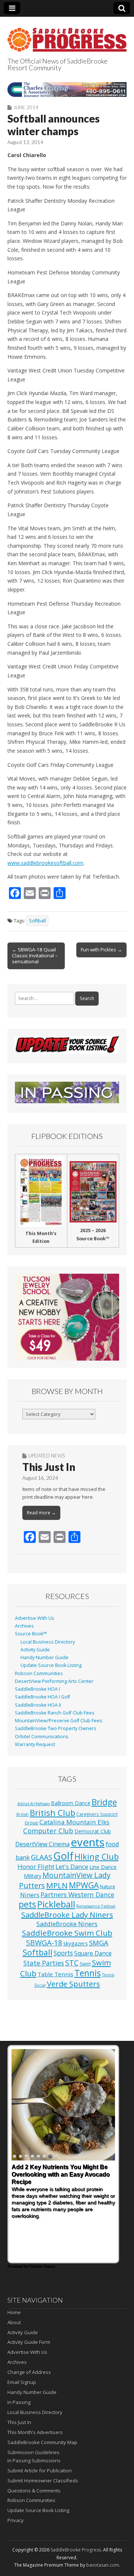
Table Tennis (55, 1974)
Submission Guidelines (33, 2452)
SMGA (99, 1943)
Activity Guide (35, 1650)
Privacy (16, 2520)
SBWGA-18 (44, 1943)
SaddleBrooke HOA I (37, 1689)
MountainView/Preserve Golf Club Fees (59, 1721)
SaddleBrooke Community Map (42, 2442)
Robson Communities (39, 1673)
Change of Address (29, 2372)
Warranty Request (35, 1744)
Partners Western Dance (77, 1895)
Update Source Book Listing (51, 1665)
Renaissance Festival (96, 1906)
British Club (52, 1813)
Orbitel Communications (42, 1737)
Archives (24, 1626)
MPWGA (84, 1885)
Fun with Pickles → (101, 950)
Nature (108, 1886)
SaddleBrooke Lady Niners (67, 1915)
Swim (85, 1964)
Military (33, 1876)
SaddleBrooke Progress (76, 2550)
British (23, 1814)
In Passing (19, 2402)
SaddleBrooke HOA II (38, 1705)
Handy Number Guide (44, 1657)
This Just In (49, 1467)
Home (14, 2312)
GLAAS (42, 1857)
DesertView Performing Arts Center (54, 1681)
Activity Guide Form (29, 2342)
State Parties (44, 1963)
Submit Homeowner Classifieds (43, 2481)
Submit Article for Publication (40, 2471)
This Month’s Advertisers (35, 2432)
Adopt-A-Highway (34, 1804)
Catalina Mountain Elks (74, 1822)
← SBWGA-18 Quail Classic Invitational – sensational (35, 955)
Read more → (41, 1513)
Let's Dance (72, 1867)
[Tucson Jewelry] (67, 1317)
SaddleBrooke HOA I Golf (42, 1697)
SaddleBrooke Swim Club (67, 1933)
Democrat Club (93, 1831)
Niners (30, 1895)
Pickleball (56, 1904)
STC (72, 1963)
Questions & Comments (34, 2491)
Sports (63, 1953)
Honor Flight (36, 1867)
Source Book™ (31, 1634)
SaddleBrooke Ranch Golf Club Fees (55, 1713)
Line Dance (103, 1867)
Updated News (47, 1456)
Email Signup (22, 2382)
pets (27, 1904)
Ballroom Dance (71, 1803)
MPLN (57, 1885)
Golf (63, 1856)
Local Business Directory (48, 1642)
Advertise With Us (35, 1618)
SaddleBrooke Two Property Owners (56, 1728)
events (88, 1842)
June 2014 (26, 107)
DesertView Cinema (42, 1844)
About (14, 2322)
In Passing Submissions (34, 2461)
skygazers (76, 1943)
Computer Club (48, 1831)
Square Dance (93, 1953)
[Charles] (67, 89)
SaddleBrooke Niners (67, 1924)
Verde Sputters (74, 1984)
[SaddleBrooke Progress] (67, 35)
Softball (37, 921)
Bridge (104, 1802)
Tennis (88, 1973)
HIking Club (97, 1857)
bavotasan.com (103, 2565)
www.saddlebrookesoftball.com (45, 863)
